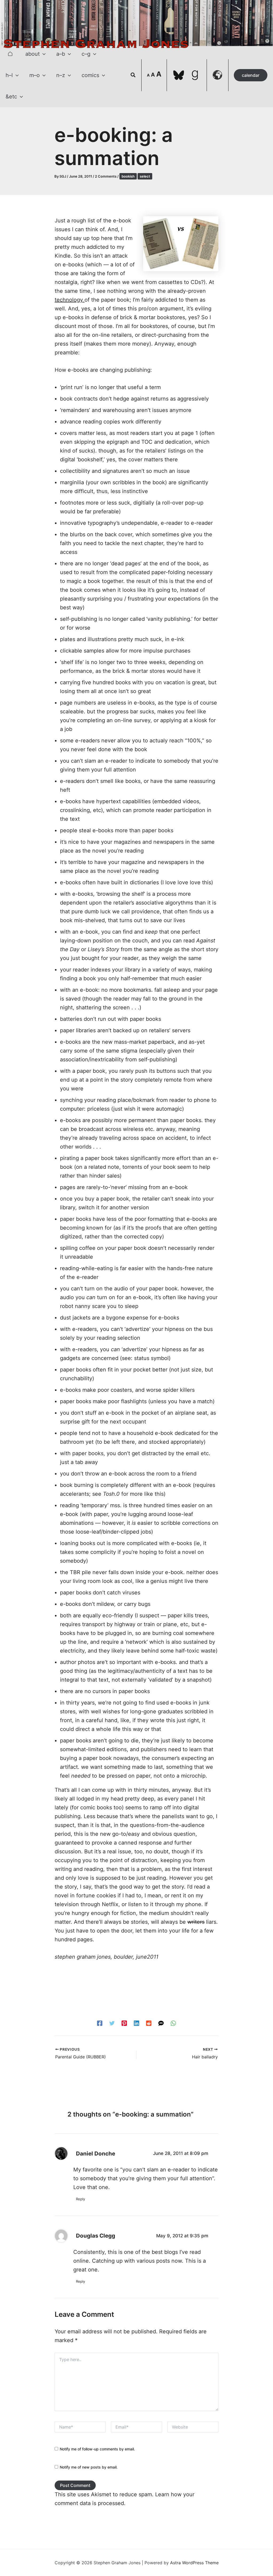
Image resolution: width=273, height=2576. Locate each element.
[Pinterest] (124, 2023)
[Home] (10, 54)
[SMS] (161, 2023)
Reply (81, 2199)
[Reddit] (149, 2023)
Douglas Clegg (96, 2236)
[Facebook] (100, 2023)
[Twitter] (112, 2023)
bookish (128, 176)
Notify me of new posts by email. (89, 2467)
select (145, 176)
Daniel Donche (96, 2153)
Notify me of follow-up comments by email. (97, 2449)
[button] (43, 54)
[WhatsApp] (173, 2023)
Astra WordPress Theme (194, 2563)
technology (69, 300)
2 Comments (106, 176)
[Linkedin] (136, 2023)
